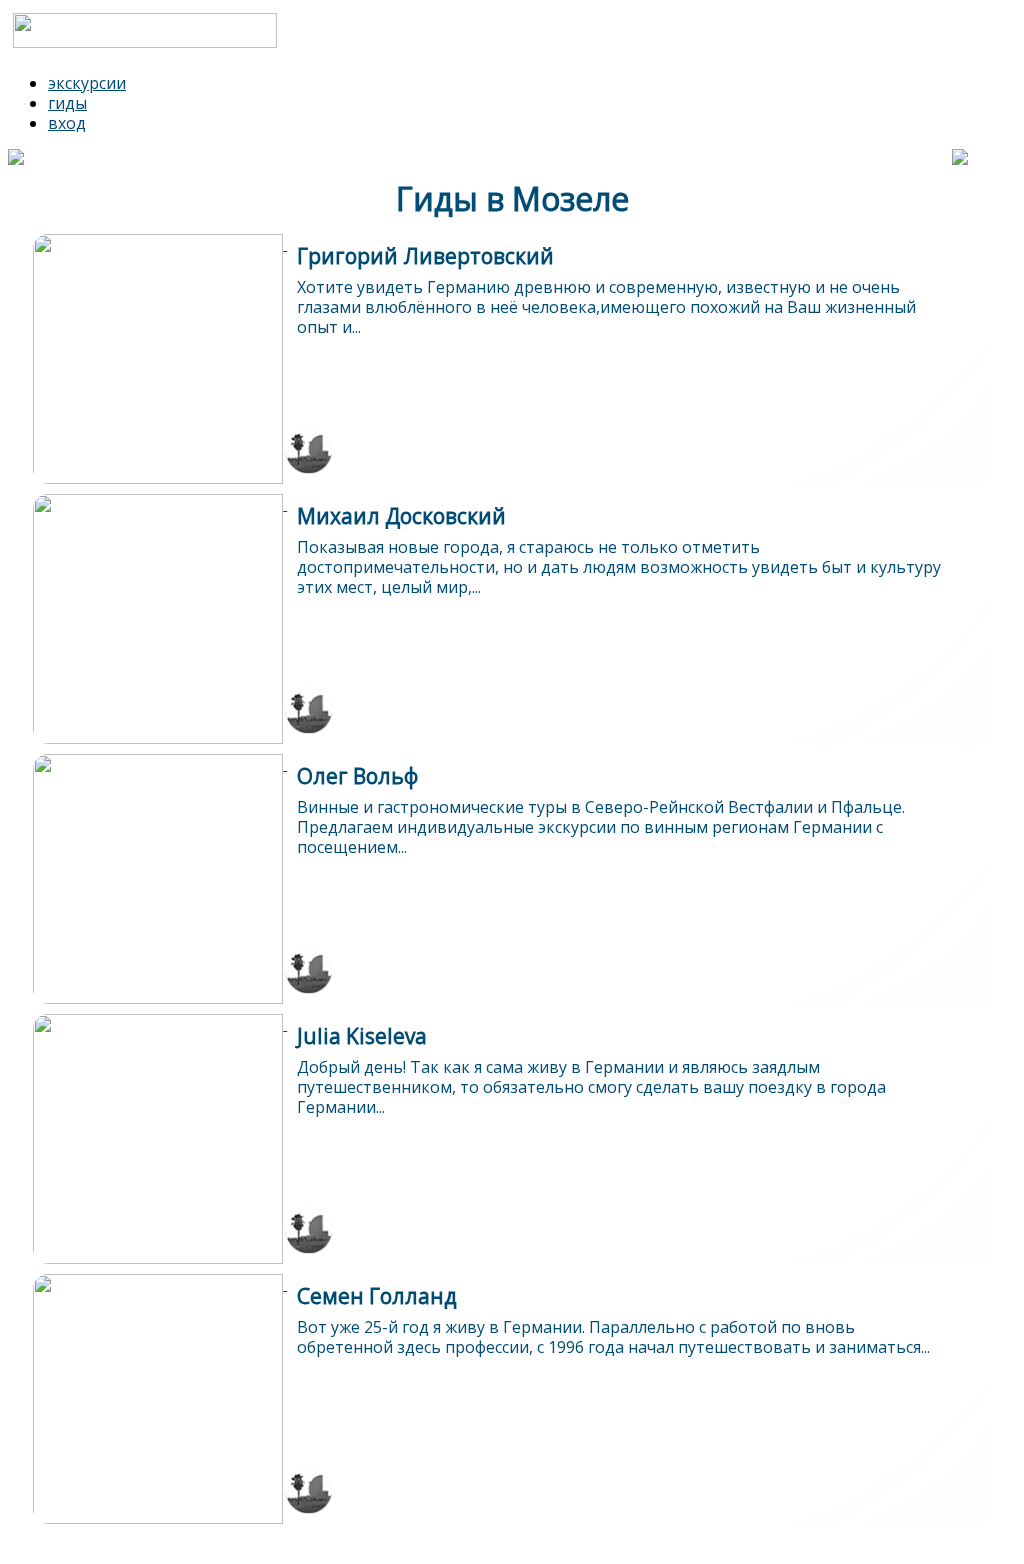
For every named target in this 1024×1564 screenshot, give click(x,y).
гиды (67, 103)
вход (67, 123)
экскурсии (87, 83)
